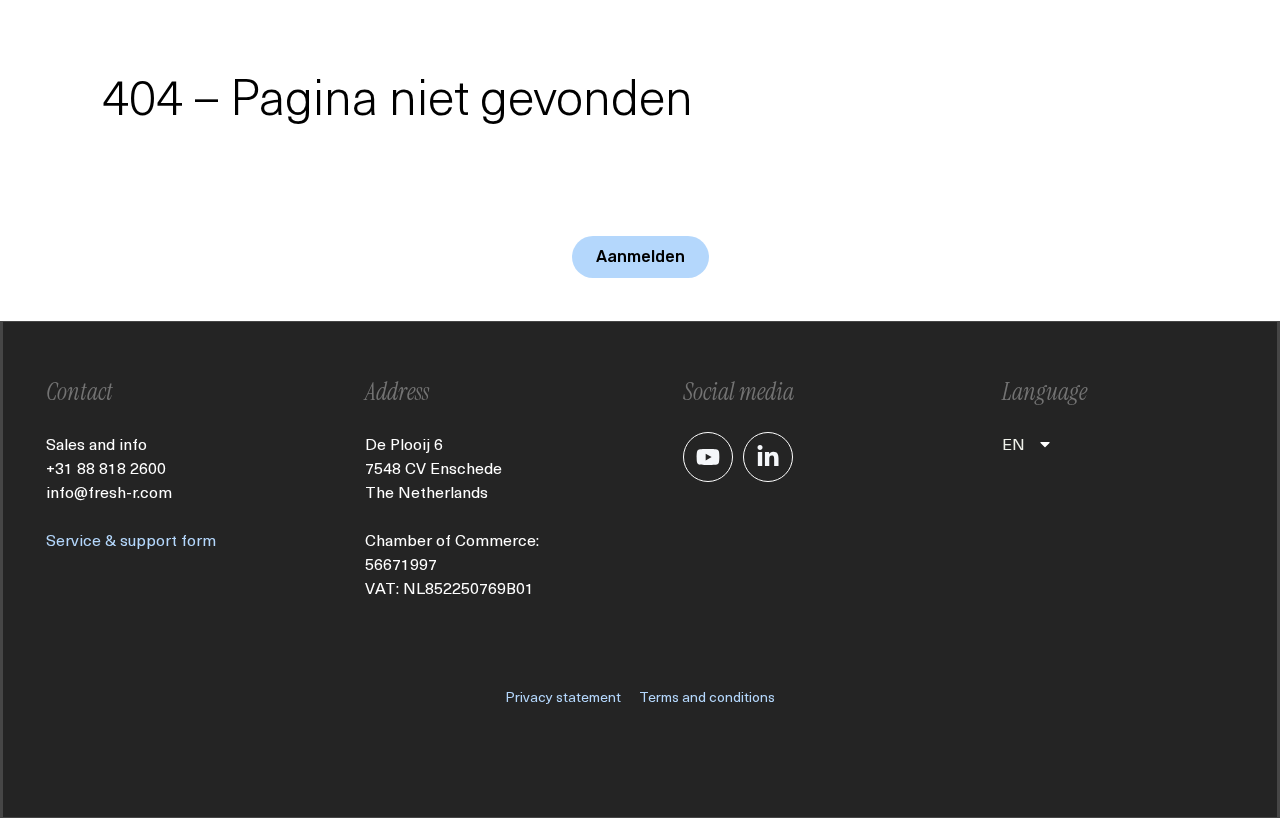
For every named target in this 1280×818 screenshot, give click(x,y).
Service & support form (131, 539)
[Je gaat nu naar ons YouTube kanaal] (708, 457)
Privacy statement (563, 696)
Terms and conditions (707, 696)
